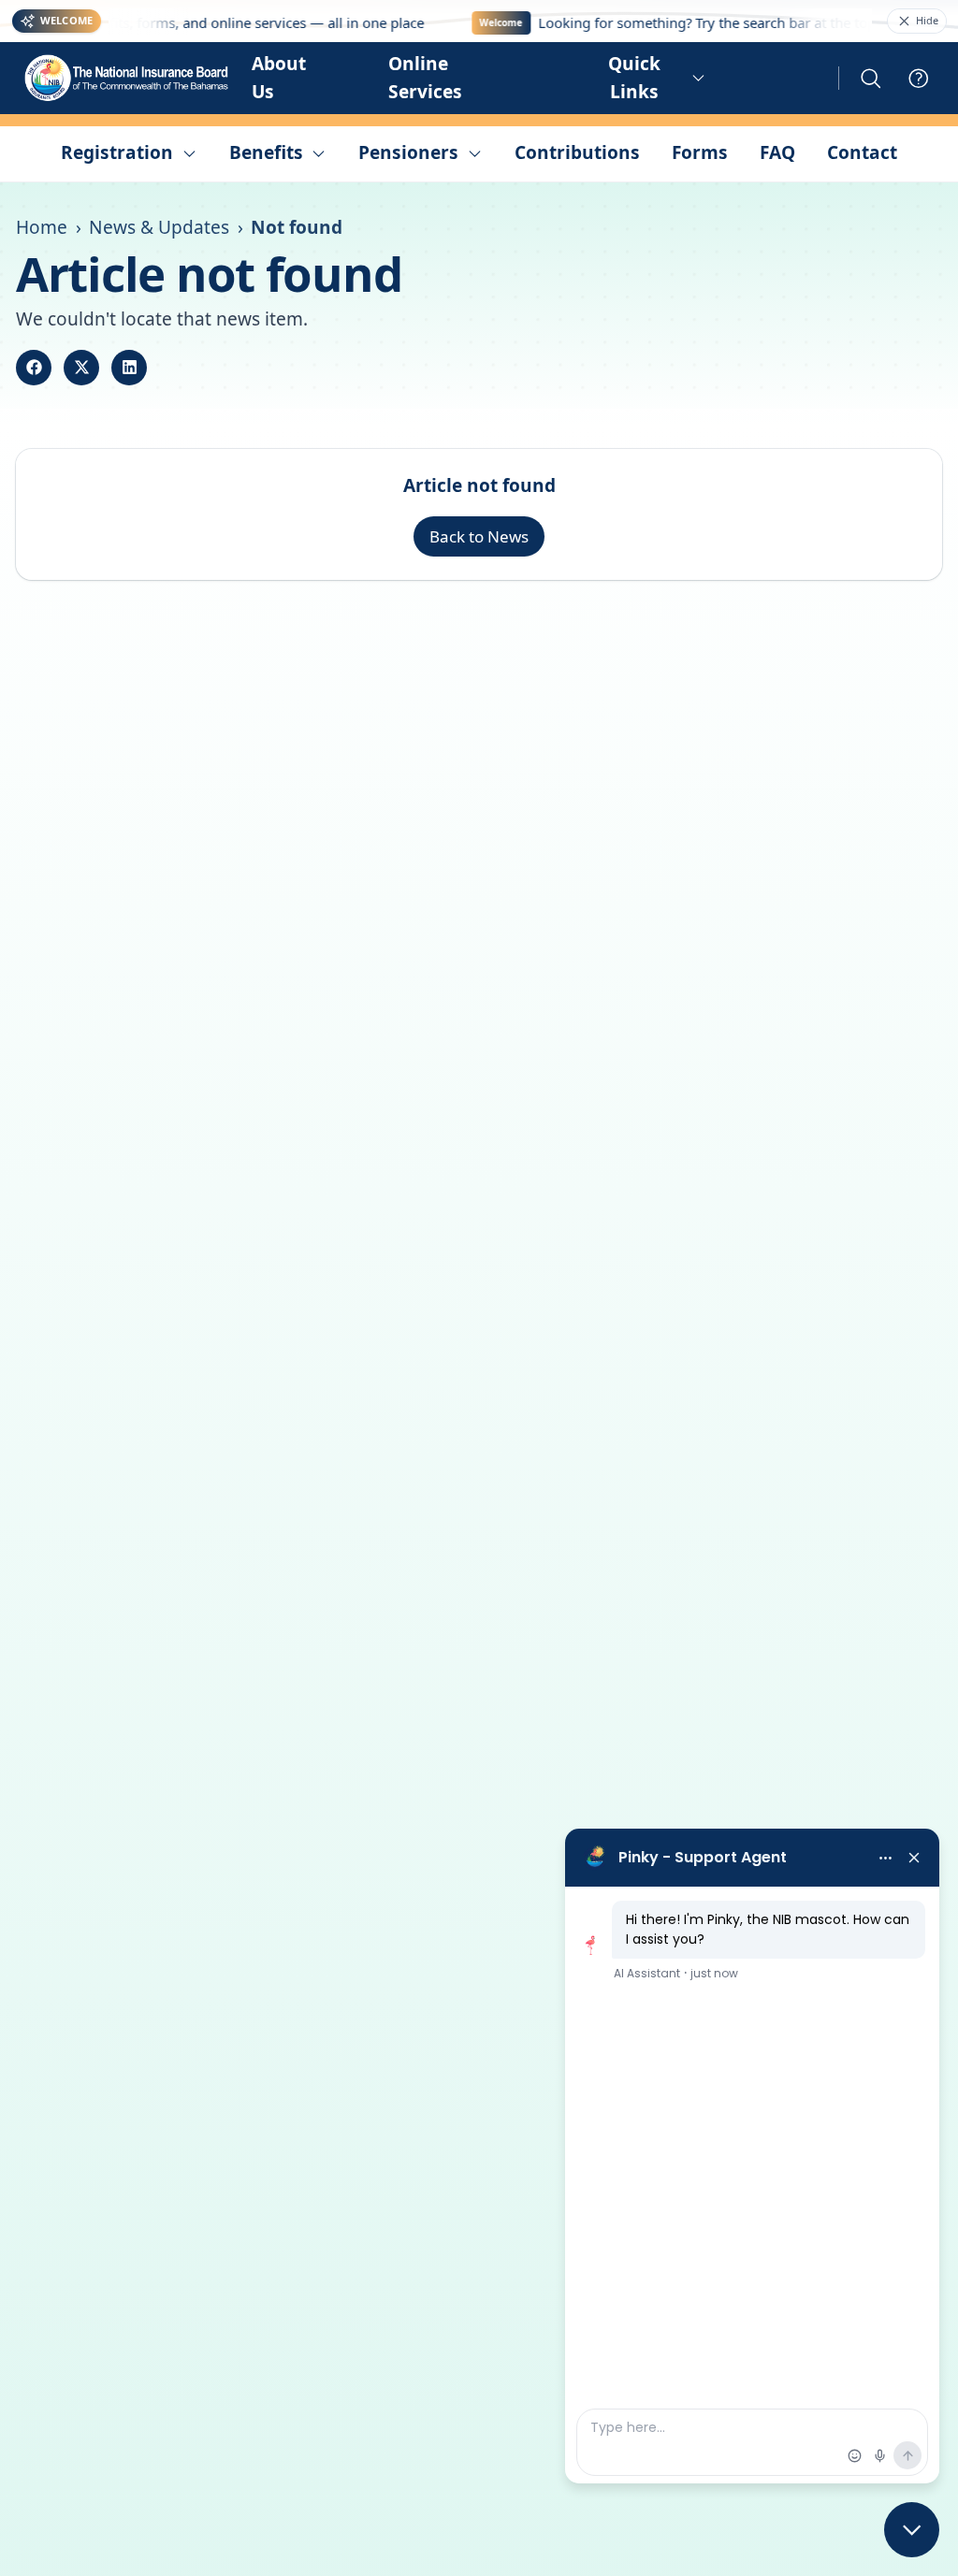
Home (42, 227)
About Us (279, 78)
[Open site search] (871, 79)
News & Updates (159, 227)
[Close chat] (912, 2530)
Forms (700, 152)
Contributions (577, 152)
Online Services (425, 78)
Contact (862, 152)
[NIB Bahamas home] (128, 78)
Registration (117, 152)
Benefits (266, 152)
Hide (927, 20)
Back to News (479, 536)
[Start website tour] (919, 79)
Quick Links (634, 78)
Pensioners (408, 152)
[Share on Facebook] (34, 368)
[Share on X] (81, 368)
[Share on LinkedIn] (129, 368)
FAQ (777, 152)
